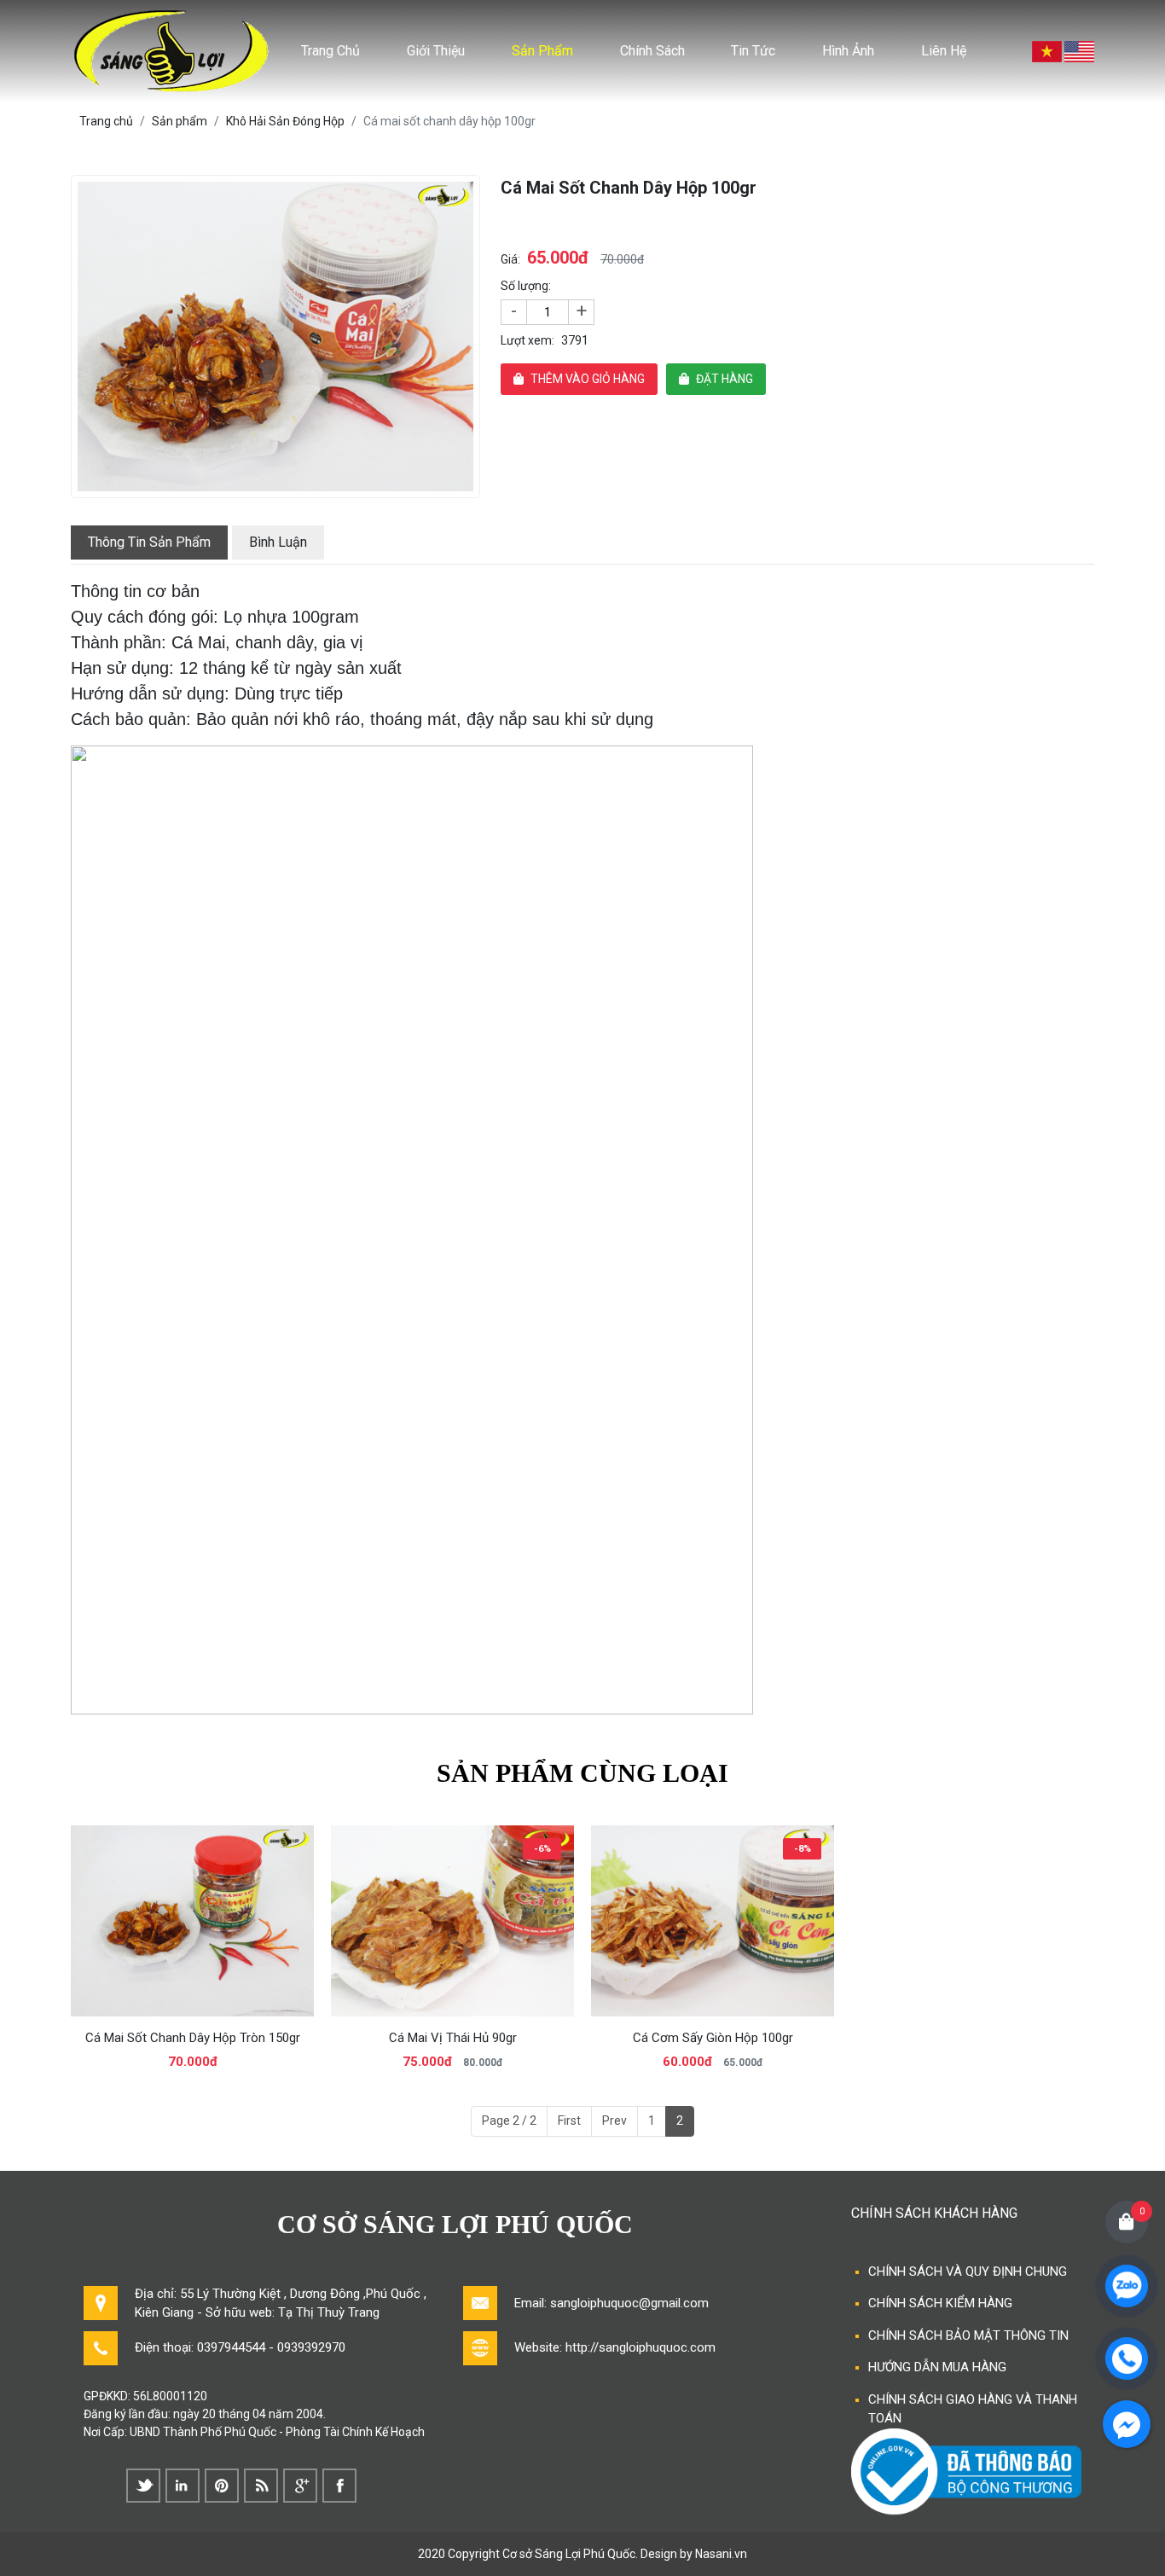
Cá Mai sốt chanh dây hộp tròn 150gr (193, 2038)
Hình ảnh (848, 51)
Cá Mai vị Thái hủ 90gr (453, 2038)
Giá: (510, 259)
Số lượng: (526, 286)
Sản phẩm (542, 51)
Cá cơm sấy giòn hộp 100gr (713, 2038)
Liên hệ (944, 51)
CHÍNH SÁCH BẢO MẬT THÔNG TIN (968, 2335)
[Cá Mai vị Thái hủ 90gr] (452, 1920)
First (569, 2121)
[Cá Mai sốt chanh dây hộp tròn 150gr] (192, 1920)
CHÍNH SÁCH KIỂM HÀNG (940, 2303)
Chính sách (652, 51)
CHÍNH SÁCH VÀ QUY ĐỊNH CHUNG (968, 2271)
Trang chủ (330, 51)
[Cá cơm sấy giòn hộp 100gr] (713, 1920)
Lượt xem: (527, 340)
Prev (614, 2121)
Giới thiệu (436, 51)
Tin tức (753, 51)
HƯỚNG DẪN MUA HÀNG (937, 2367)
